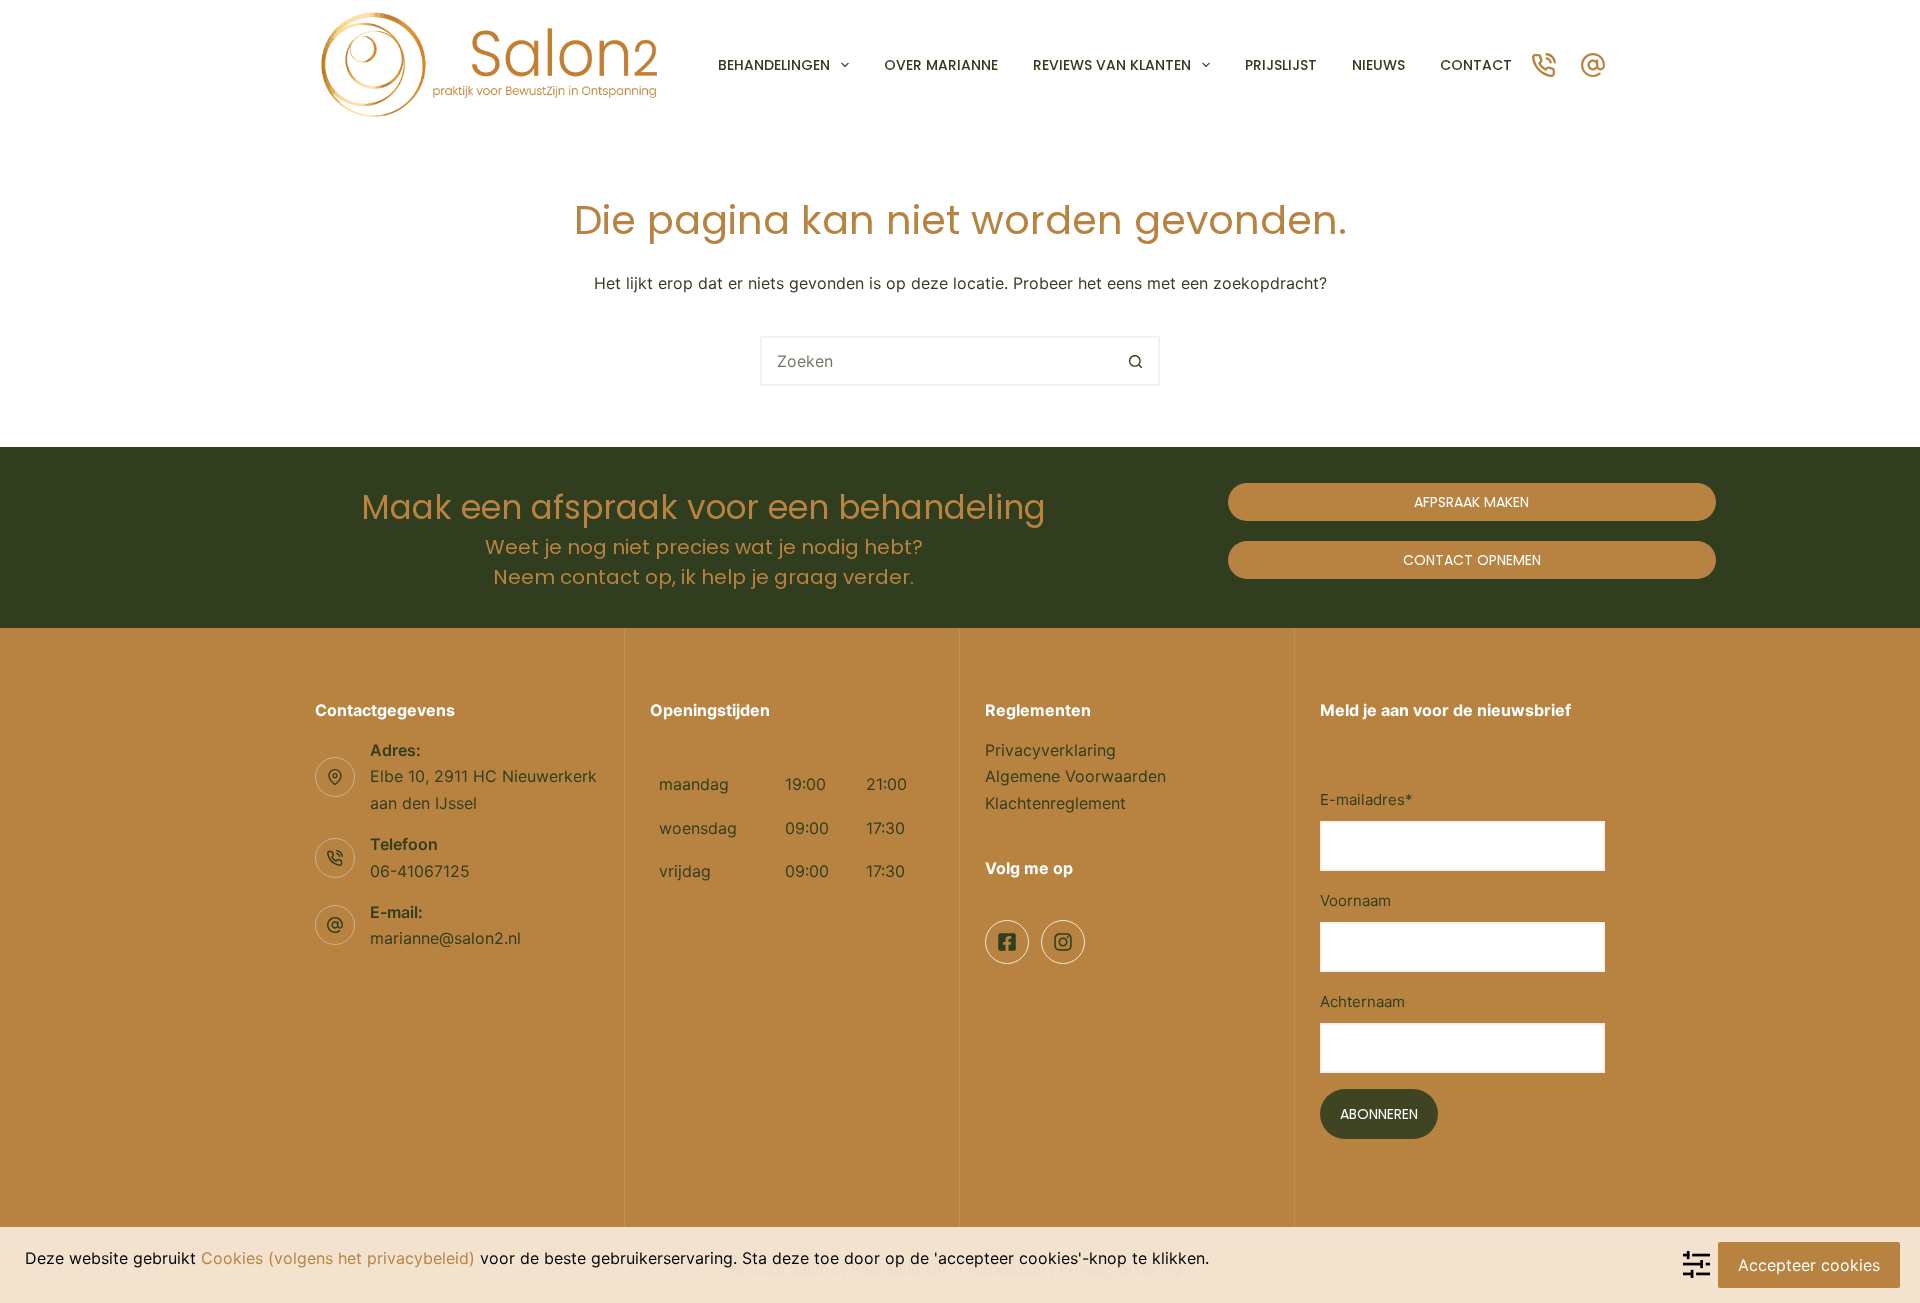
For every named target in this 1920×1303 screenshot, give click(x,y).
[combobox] (937, 361)
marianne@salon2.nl (445, 938)
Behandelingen (774, 65)
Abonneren (1379, 1114)
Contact (1476, 65)
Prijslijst (1281, 65)
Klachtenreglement (1055, 803)
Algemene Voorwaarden (1075, 776)
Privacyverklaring (1050, 750)
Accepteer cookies (1809, 1265)
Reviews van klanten (1112, 65)
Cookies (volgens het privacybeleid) (338, 1258)
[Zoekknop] (1135, 361)
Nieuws (1378, 65)
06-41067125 (420, 871)
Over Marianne (941, 65)
